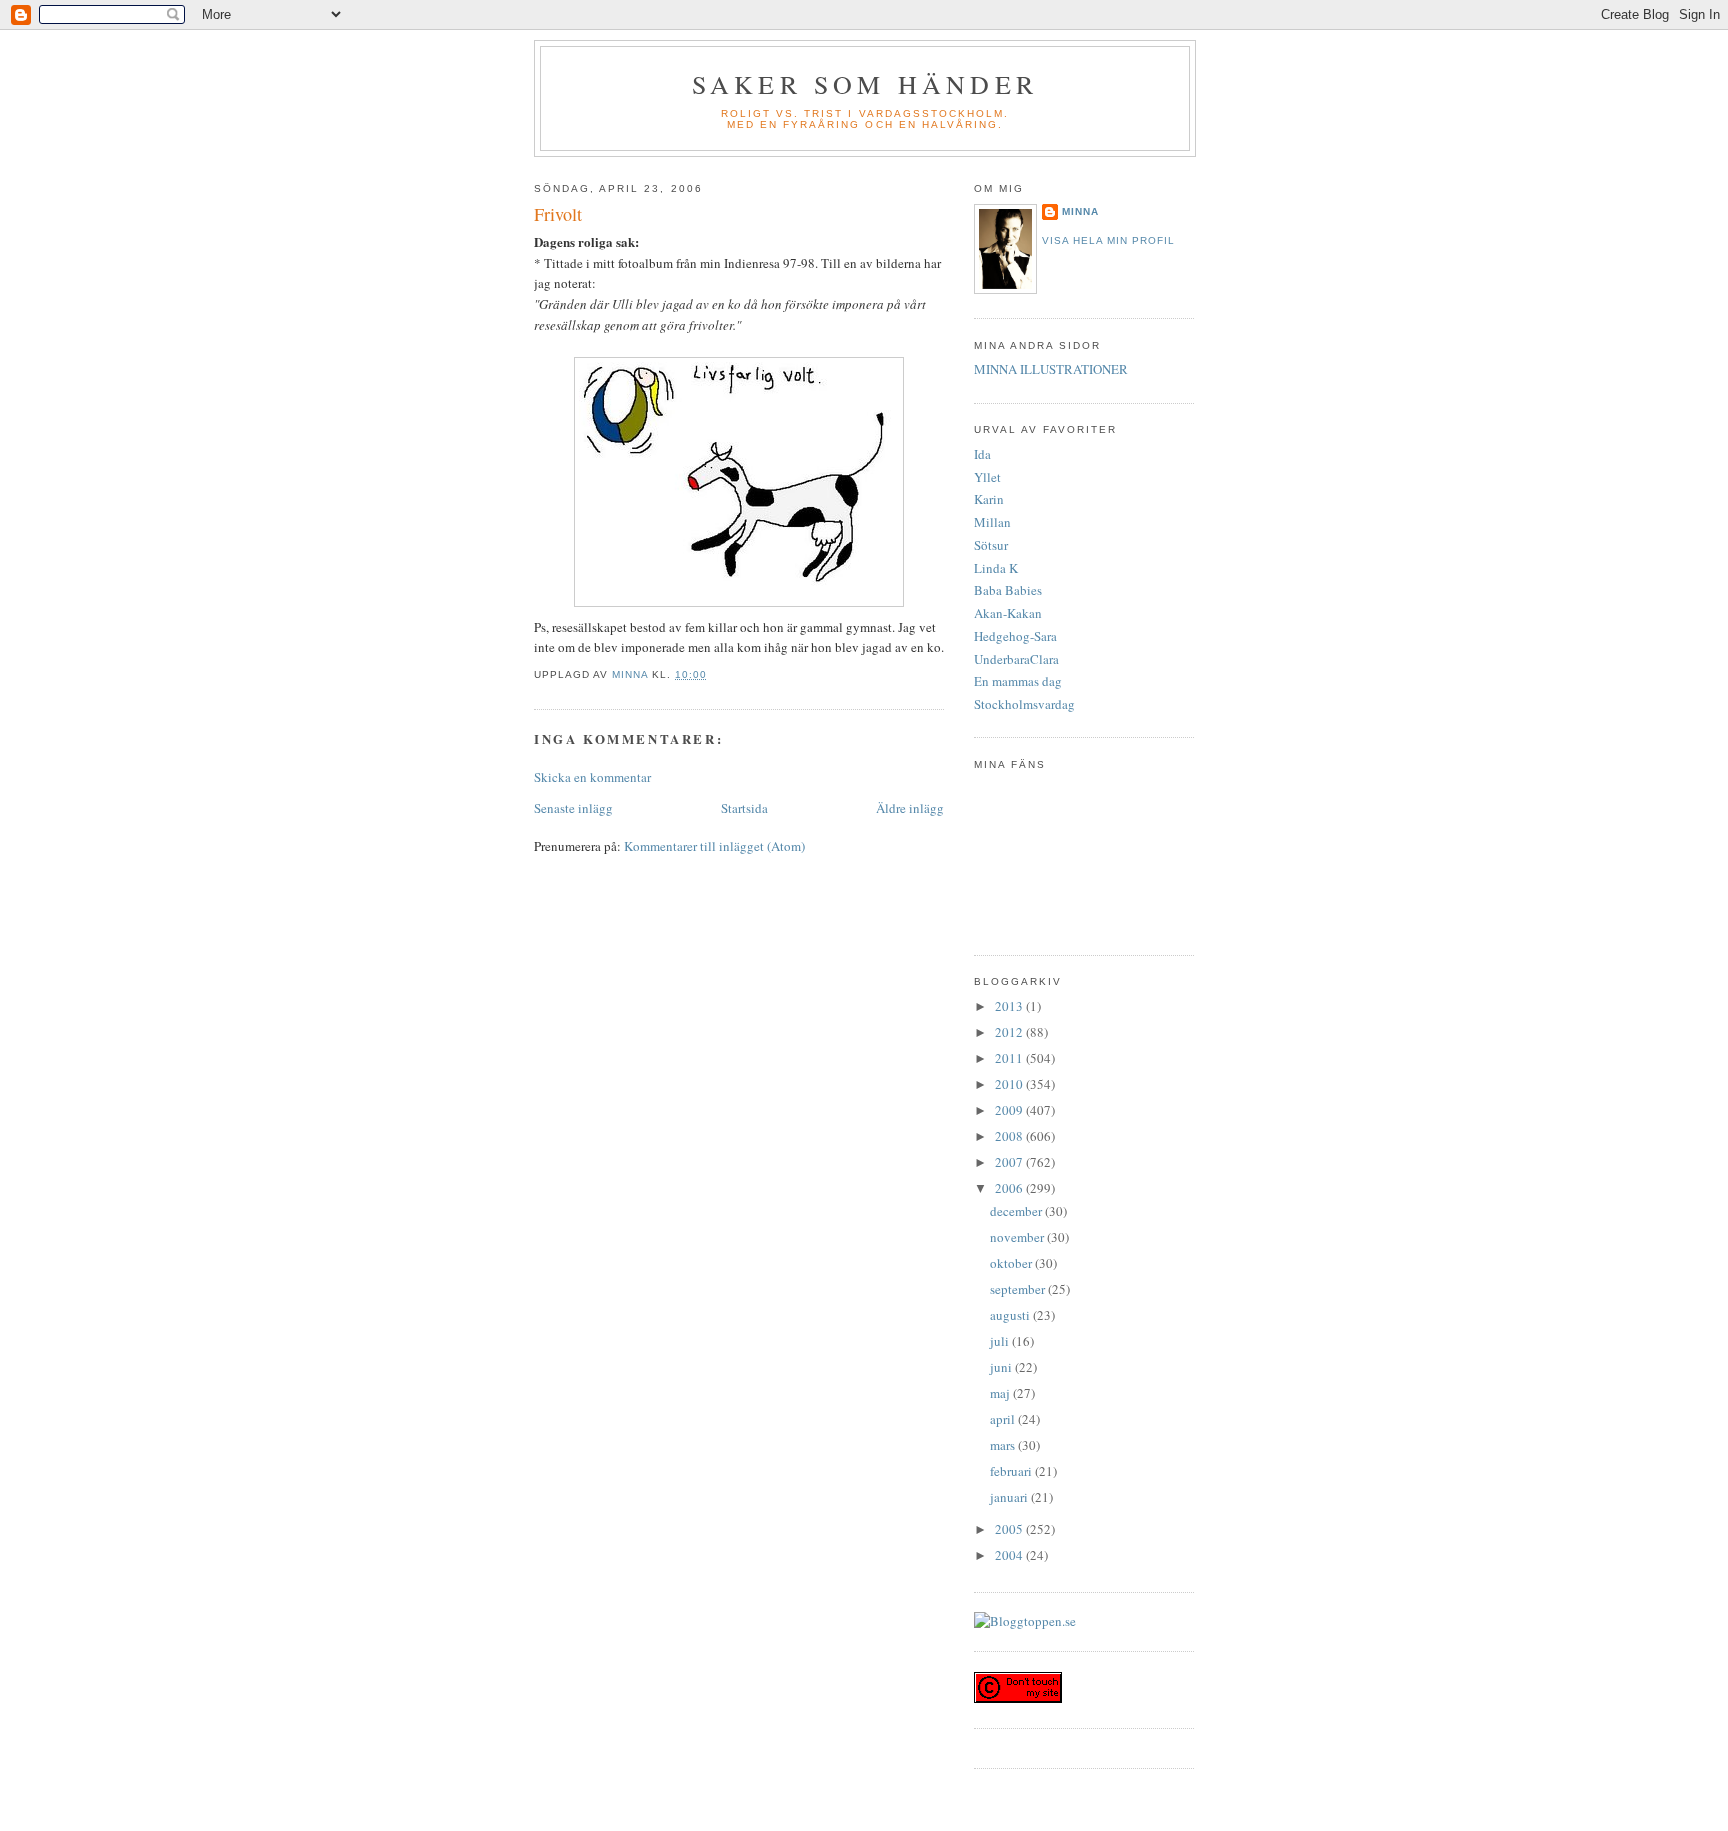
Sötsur (991, 545)
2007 (1010, 1162)
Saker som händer (865, 84)
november (1018, 1237)
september (1019, 1289)
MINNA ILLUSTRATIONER (1051, 369)
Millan (992, 522)
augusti (1011, 1315)
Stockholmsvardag (1024, 704)
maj (1001, 1393)
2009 (1010, 1110)
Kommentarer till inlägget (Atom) (714, 846)
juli (1001, 1341)
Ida (982, 454)
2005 (1010, 1529)
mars (1004, 1445)
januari (1010, 1497)
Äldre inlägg (910, 808)
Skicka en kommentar (592, 777)
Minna (1080, 211)
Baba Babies (1008, 590)
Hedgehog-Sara (1015, 636)
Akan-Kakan (1008, 613)
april (1004, 1419)
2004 (1010, 1555)
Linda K (996, 568)
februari (1012, 1471)
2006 (1010, 1188)
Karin (989, 499)
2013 (1010, 1006)
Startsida (744, 808)
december (1017, 1211)
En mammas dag (1018, 681)
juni (1002, 1367)
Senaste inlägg (573, 808)
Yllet (987, 477)
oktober (1012, 1263)
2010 (1010, 1084)
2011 (1010, 1058)
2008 (1010, 1136)
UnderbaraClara (1016, 659)
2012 (1010, 1032)
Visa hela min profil (1108, 240)
